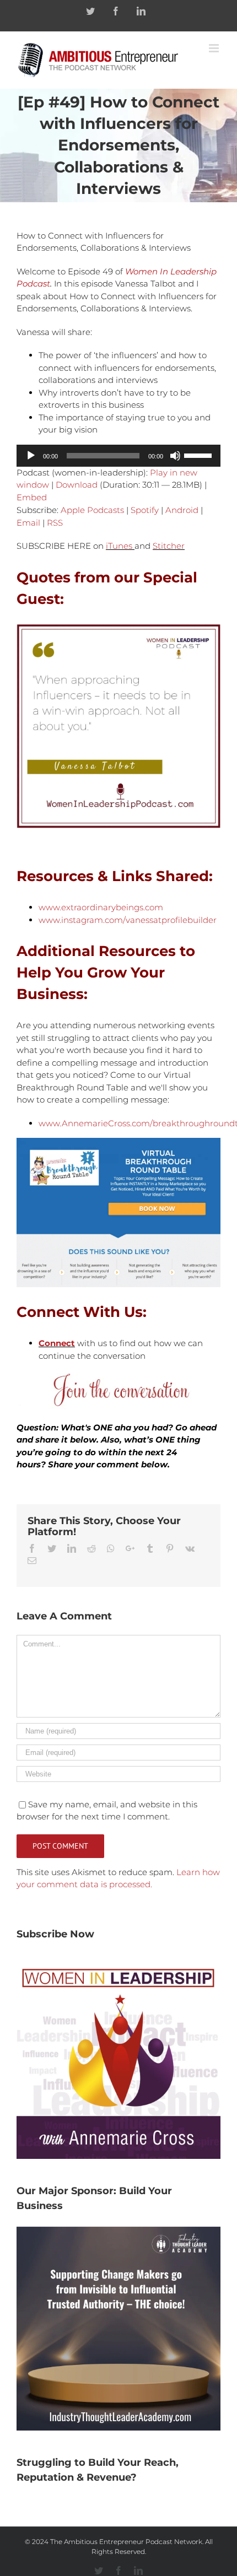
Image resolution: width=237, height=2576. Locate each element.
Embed (32, 497)
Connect (57, 1343)
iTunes (119, 546)
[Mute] (175, 456)
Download (77, 485)
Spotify (145, 510)
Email (28, 523)
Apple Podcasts (92, 510)
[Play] (31, 456)
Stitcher (169, 546)
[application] (118, 456)
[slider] (200, 455)
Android (182, 510)
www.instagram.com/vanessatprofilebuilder (128, 920)
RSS (55, 523)
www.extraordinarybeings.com (101, 907)
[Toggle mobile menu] (215, 48)
